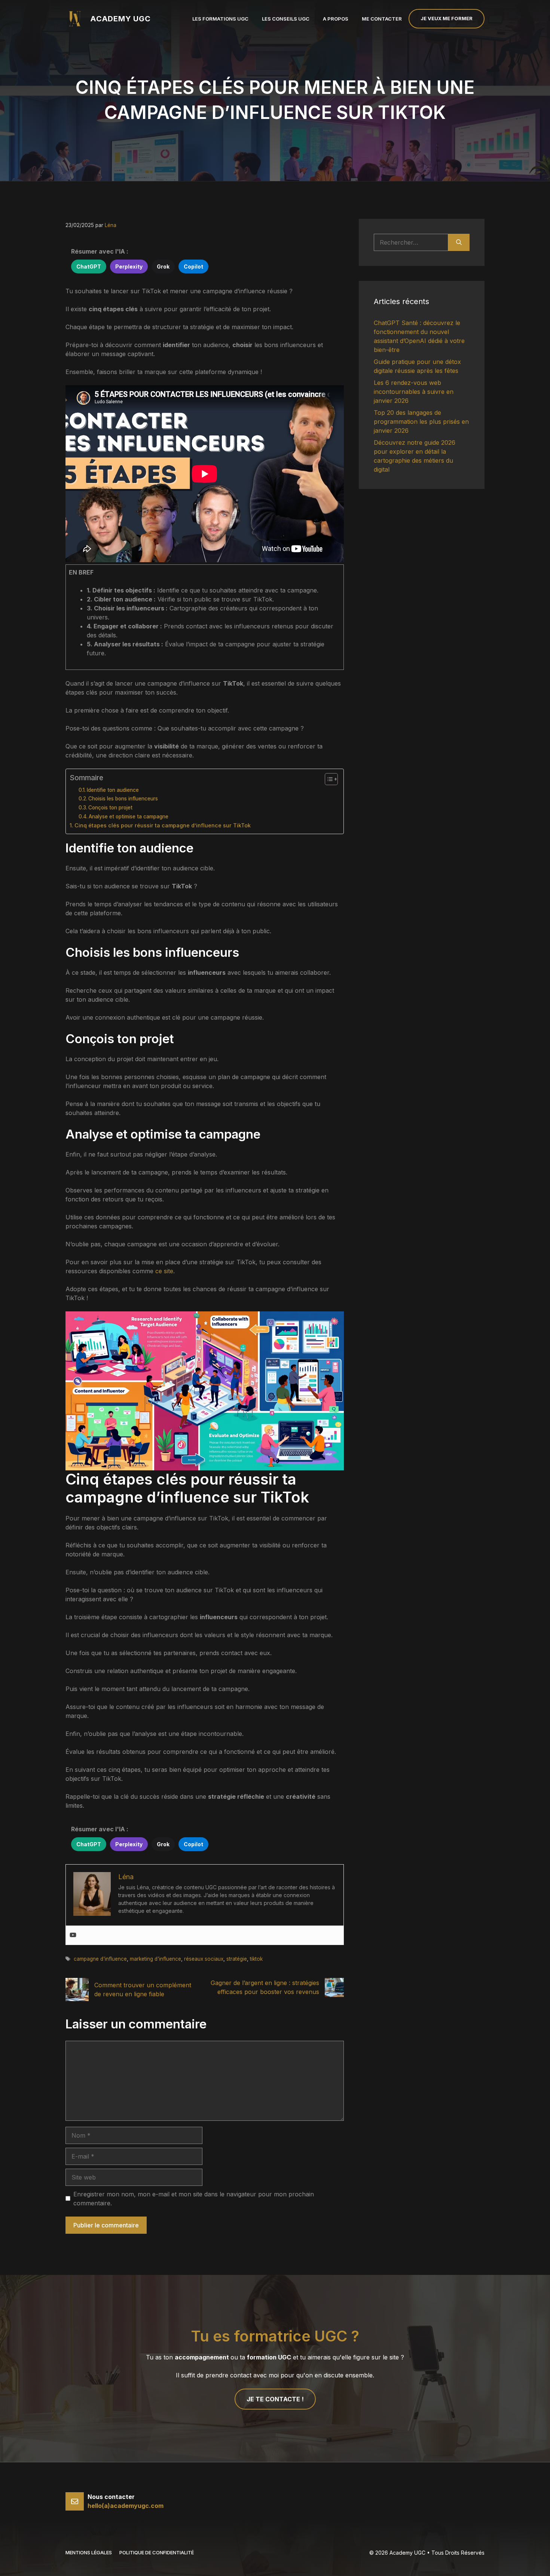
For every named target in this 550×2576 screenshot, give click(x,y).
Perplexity (129, 267)
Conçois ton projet (110, 808)
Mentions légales (89, 2552)
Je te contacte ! (275, 2399)
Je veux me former (447, 18)
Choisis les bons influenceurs (123, 799)
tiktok (256, 1959)
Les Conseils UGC (286, 19)
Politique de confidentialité (157, 2552)
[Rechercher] (459, 242)
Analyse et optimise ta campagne (129, 817)
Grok (163, 267)
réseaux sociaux (204, 1959)
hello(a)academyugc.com (126, 2506)
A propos (336, 19)
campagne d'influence (100, 1959)
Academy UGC (120, 19)
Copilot (193, 267)
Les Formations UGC (220, 19)
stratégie (237, 1959)
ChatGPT (89, 267)
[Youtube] (73, 1935)
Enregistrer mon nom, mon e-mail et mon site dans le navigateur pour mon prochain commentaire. (194, 2199)
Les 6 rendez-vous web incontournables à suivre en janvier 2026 (414, 392)
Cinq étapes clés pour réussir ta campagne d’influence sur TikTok (163, 825)
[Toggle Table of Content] (328, 779)
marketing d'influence (155, 1959)
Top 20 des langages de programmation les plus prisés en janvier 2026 (421, 422)
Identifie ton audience (113, 790)
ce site (164, 1271)
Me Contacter (382, 19)
